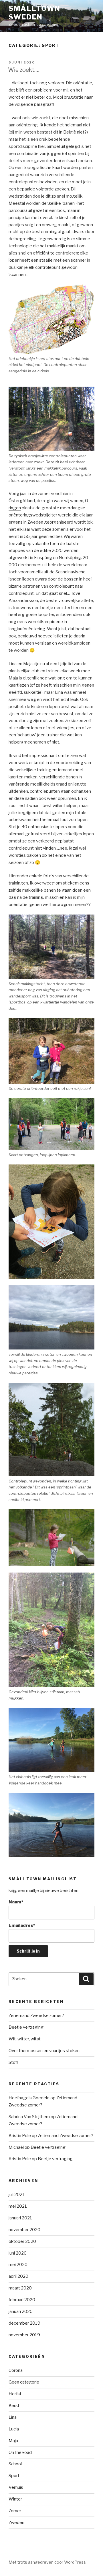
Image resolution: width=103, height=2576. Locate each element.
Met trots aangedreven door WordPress (47, 2562)
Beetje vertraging (26, 2027)
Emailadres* (22, 1925)
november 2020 (24, 2230)
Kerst (14, 2406)
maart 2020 (20, 2288)
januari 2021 (20, 2218)
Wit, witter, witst (25, 2039)
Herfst (15, 2394)
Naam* (16, 1902)
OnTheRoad (20, 2452)
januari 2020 (21, 2311)
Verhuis (16, 2487)
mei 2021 (18, 2206)
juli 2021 (17, 2195)
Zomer (15, 2511)
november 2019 (24, 2335)
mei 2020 (18, 2265)
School (15, 2464)
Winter (15, 2499)
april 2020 (18, 2276)
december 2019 (24, 2323)
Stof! (13, 2062)
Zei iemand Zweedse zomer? (36, 2016)
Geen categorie (24, 2382)
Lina (13, 2417)
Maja (13, 2441)
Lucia (14, 2429)
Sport (14, 2476)
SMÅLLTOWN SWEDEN (34, 13)
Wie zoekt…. (24, 70)
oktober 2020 (22, 2241)
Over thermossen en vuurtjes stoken (44, 2051)
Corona (16, 2370)
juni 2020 (18, 2253)
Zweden (16, 2523)
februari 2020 (22, 2300)
